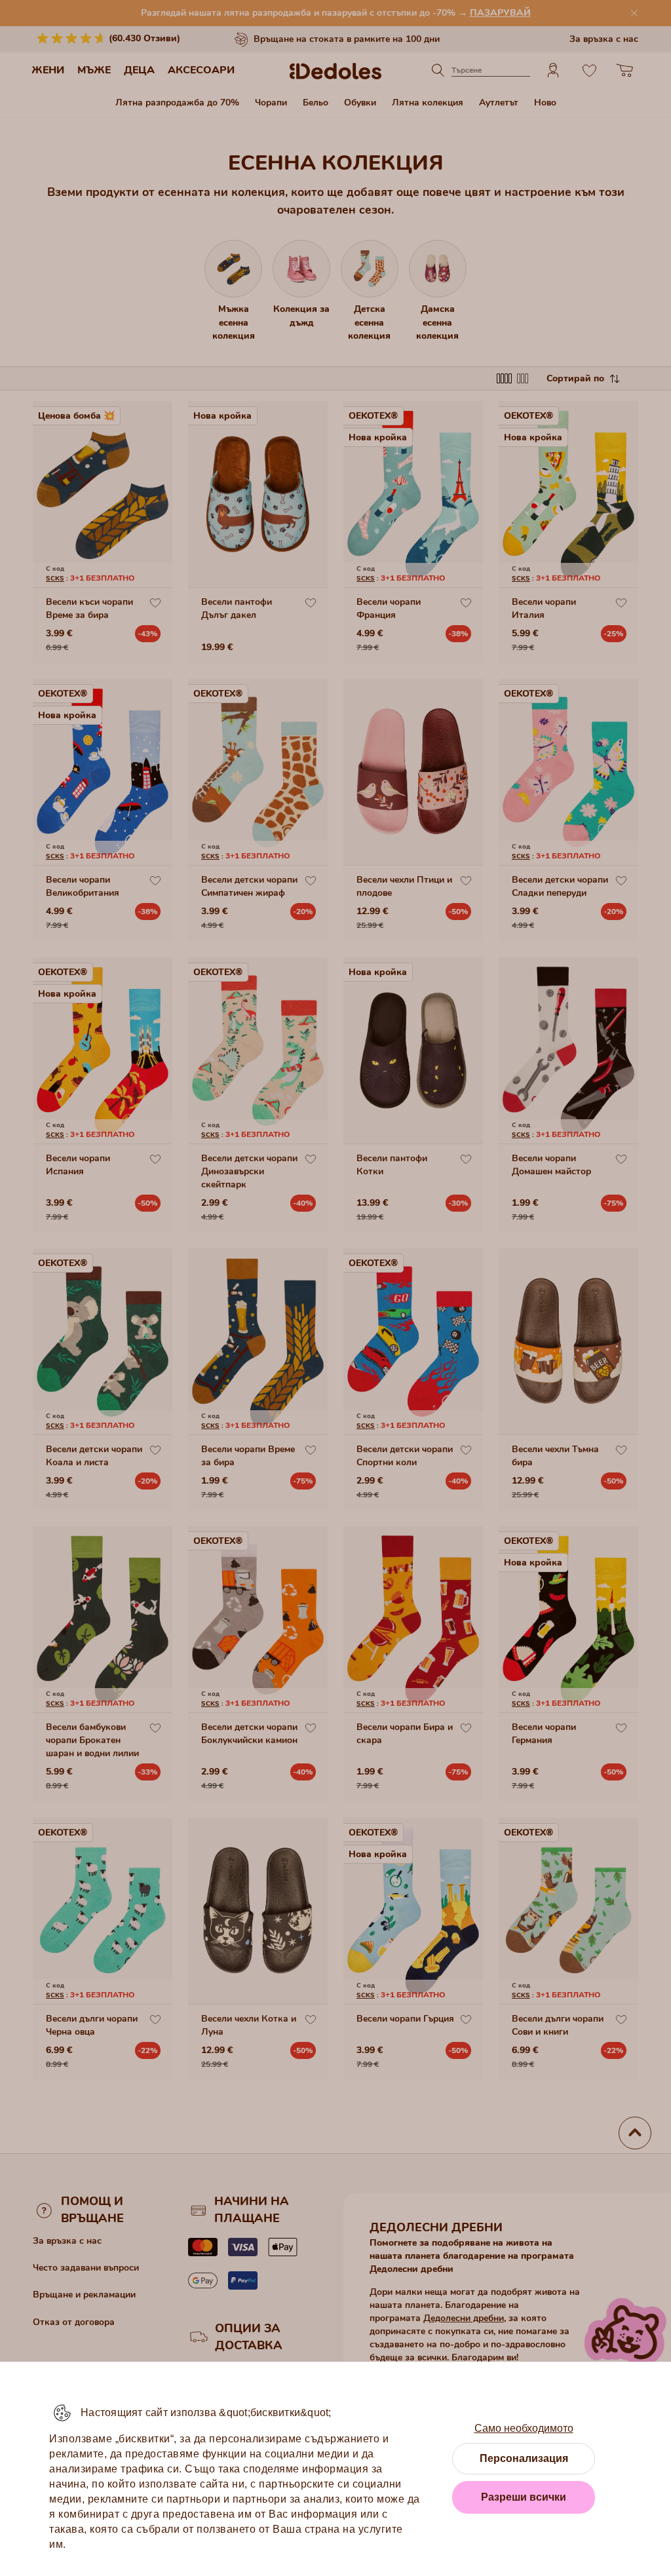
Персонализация (524, 2458)
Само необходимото (524, 2428)
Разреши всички (524, 2497)
